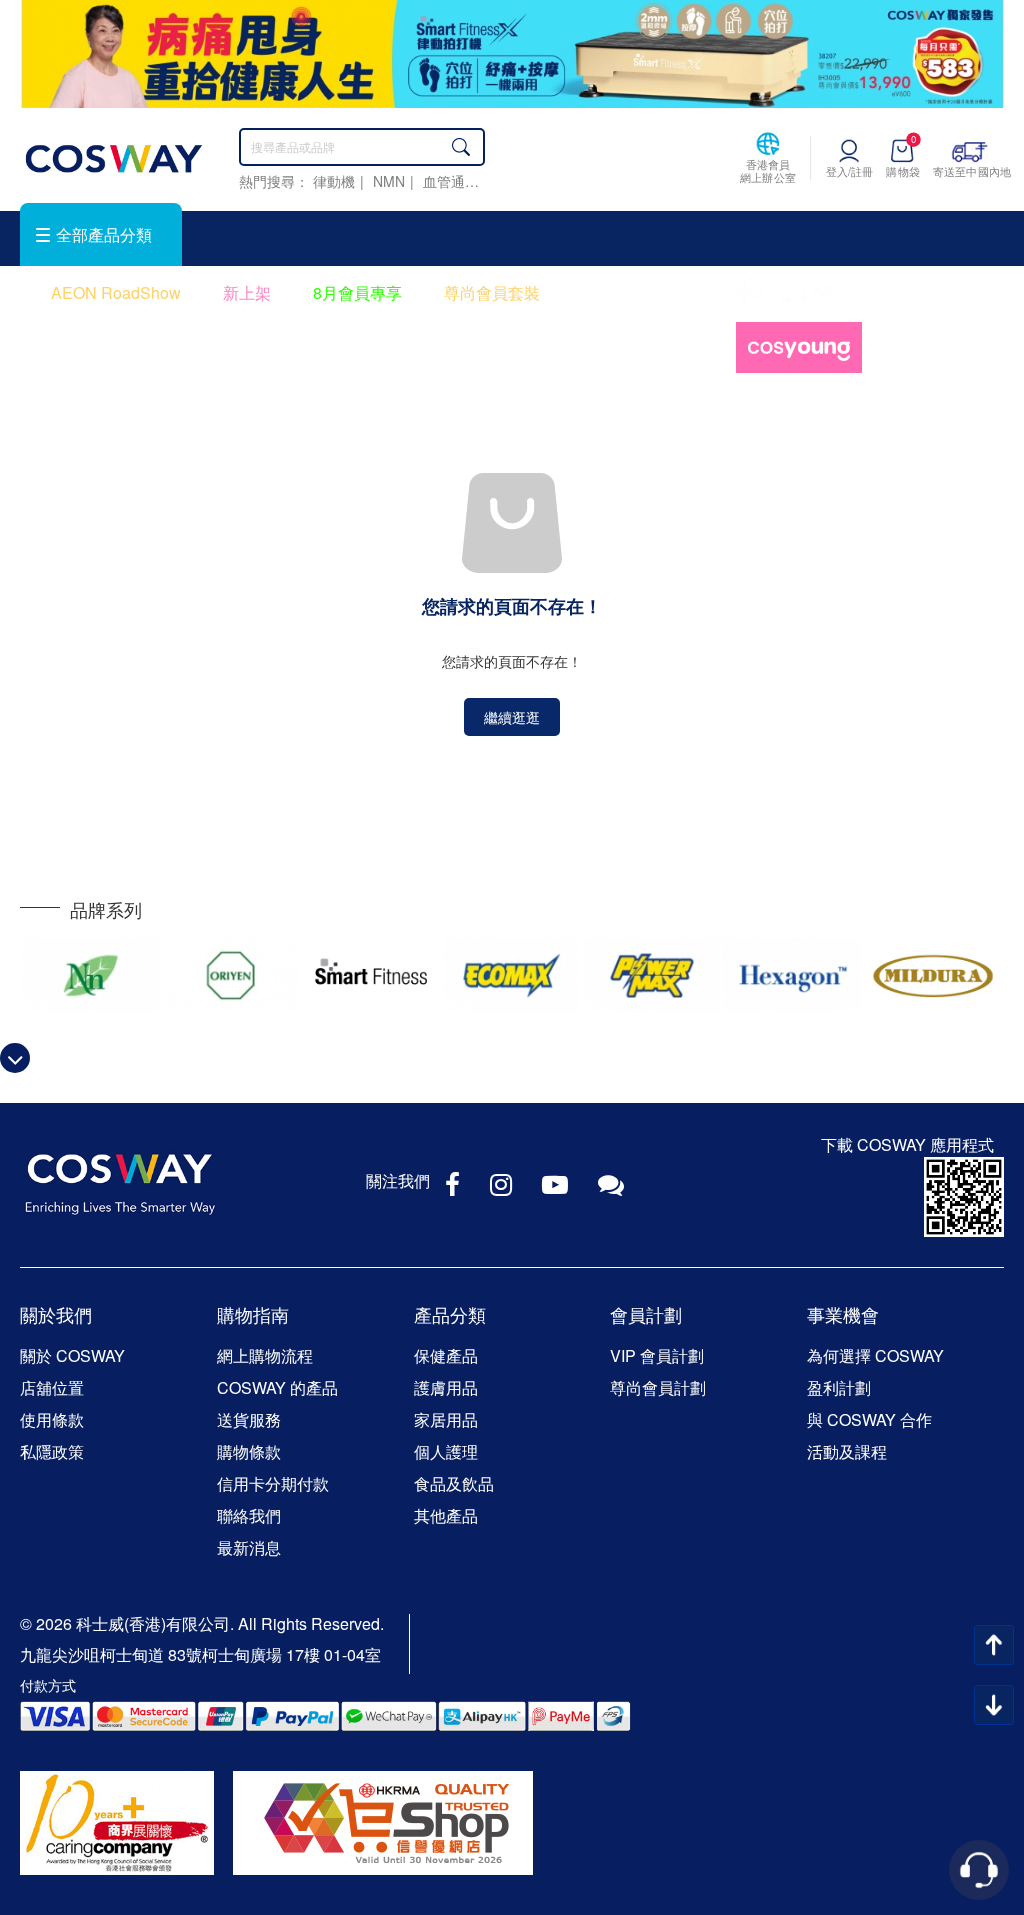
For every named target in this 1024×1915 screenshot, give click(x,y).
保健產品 (446, 1355)
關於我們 (56, 1314)
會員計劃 (646, 1314)
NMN (389, 181)
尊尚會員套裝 (492, 292)
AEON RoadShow (116, 292)
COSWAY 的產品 (277, 1387)
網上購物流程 (265, 1355)
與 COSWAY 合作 (869, 1419)
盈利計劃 (839, 1387)
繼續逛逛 (512, 717)
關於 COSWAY (72, 1355)
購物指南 (253, 1314)
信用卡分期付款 (273, 1483)
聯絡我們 (249, 1515)
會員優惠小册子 (638, 292)
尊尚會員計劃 (658, 1387)
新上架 (247, 292)
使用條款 (52, 1419)
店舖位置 (52, 1387)
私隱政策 (52, 1451)
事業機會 (843, 1314)
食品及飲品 (454, 1483)
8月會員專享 (357, 292)
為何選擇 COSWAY (875, 1355)
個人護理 (446, 1451)
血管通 (444, 181)
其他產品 (446, 1515)
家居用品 (446, 1419)
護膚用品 (446, 1387)
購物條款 (249, 1451)
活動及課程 (847, 1451)
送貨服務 (249, 1419)
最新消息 (249, 1547)
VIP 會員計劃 (657, 1355)
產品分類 (450, 1314)
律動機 (334, 181)
